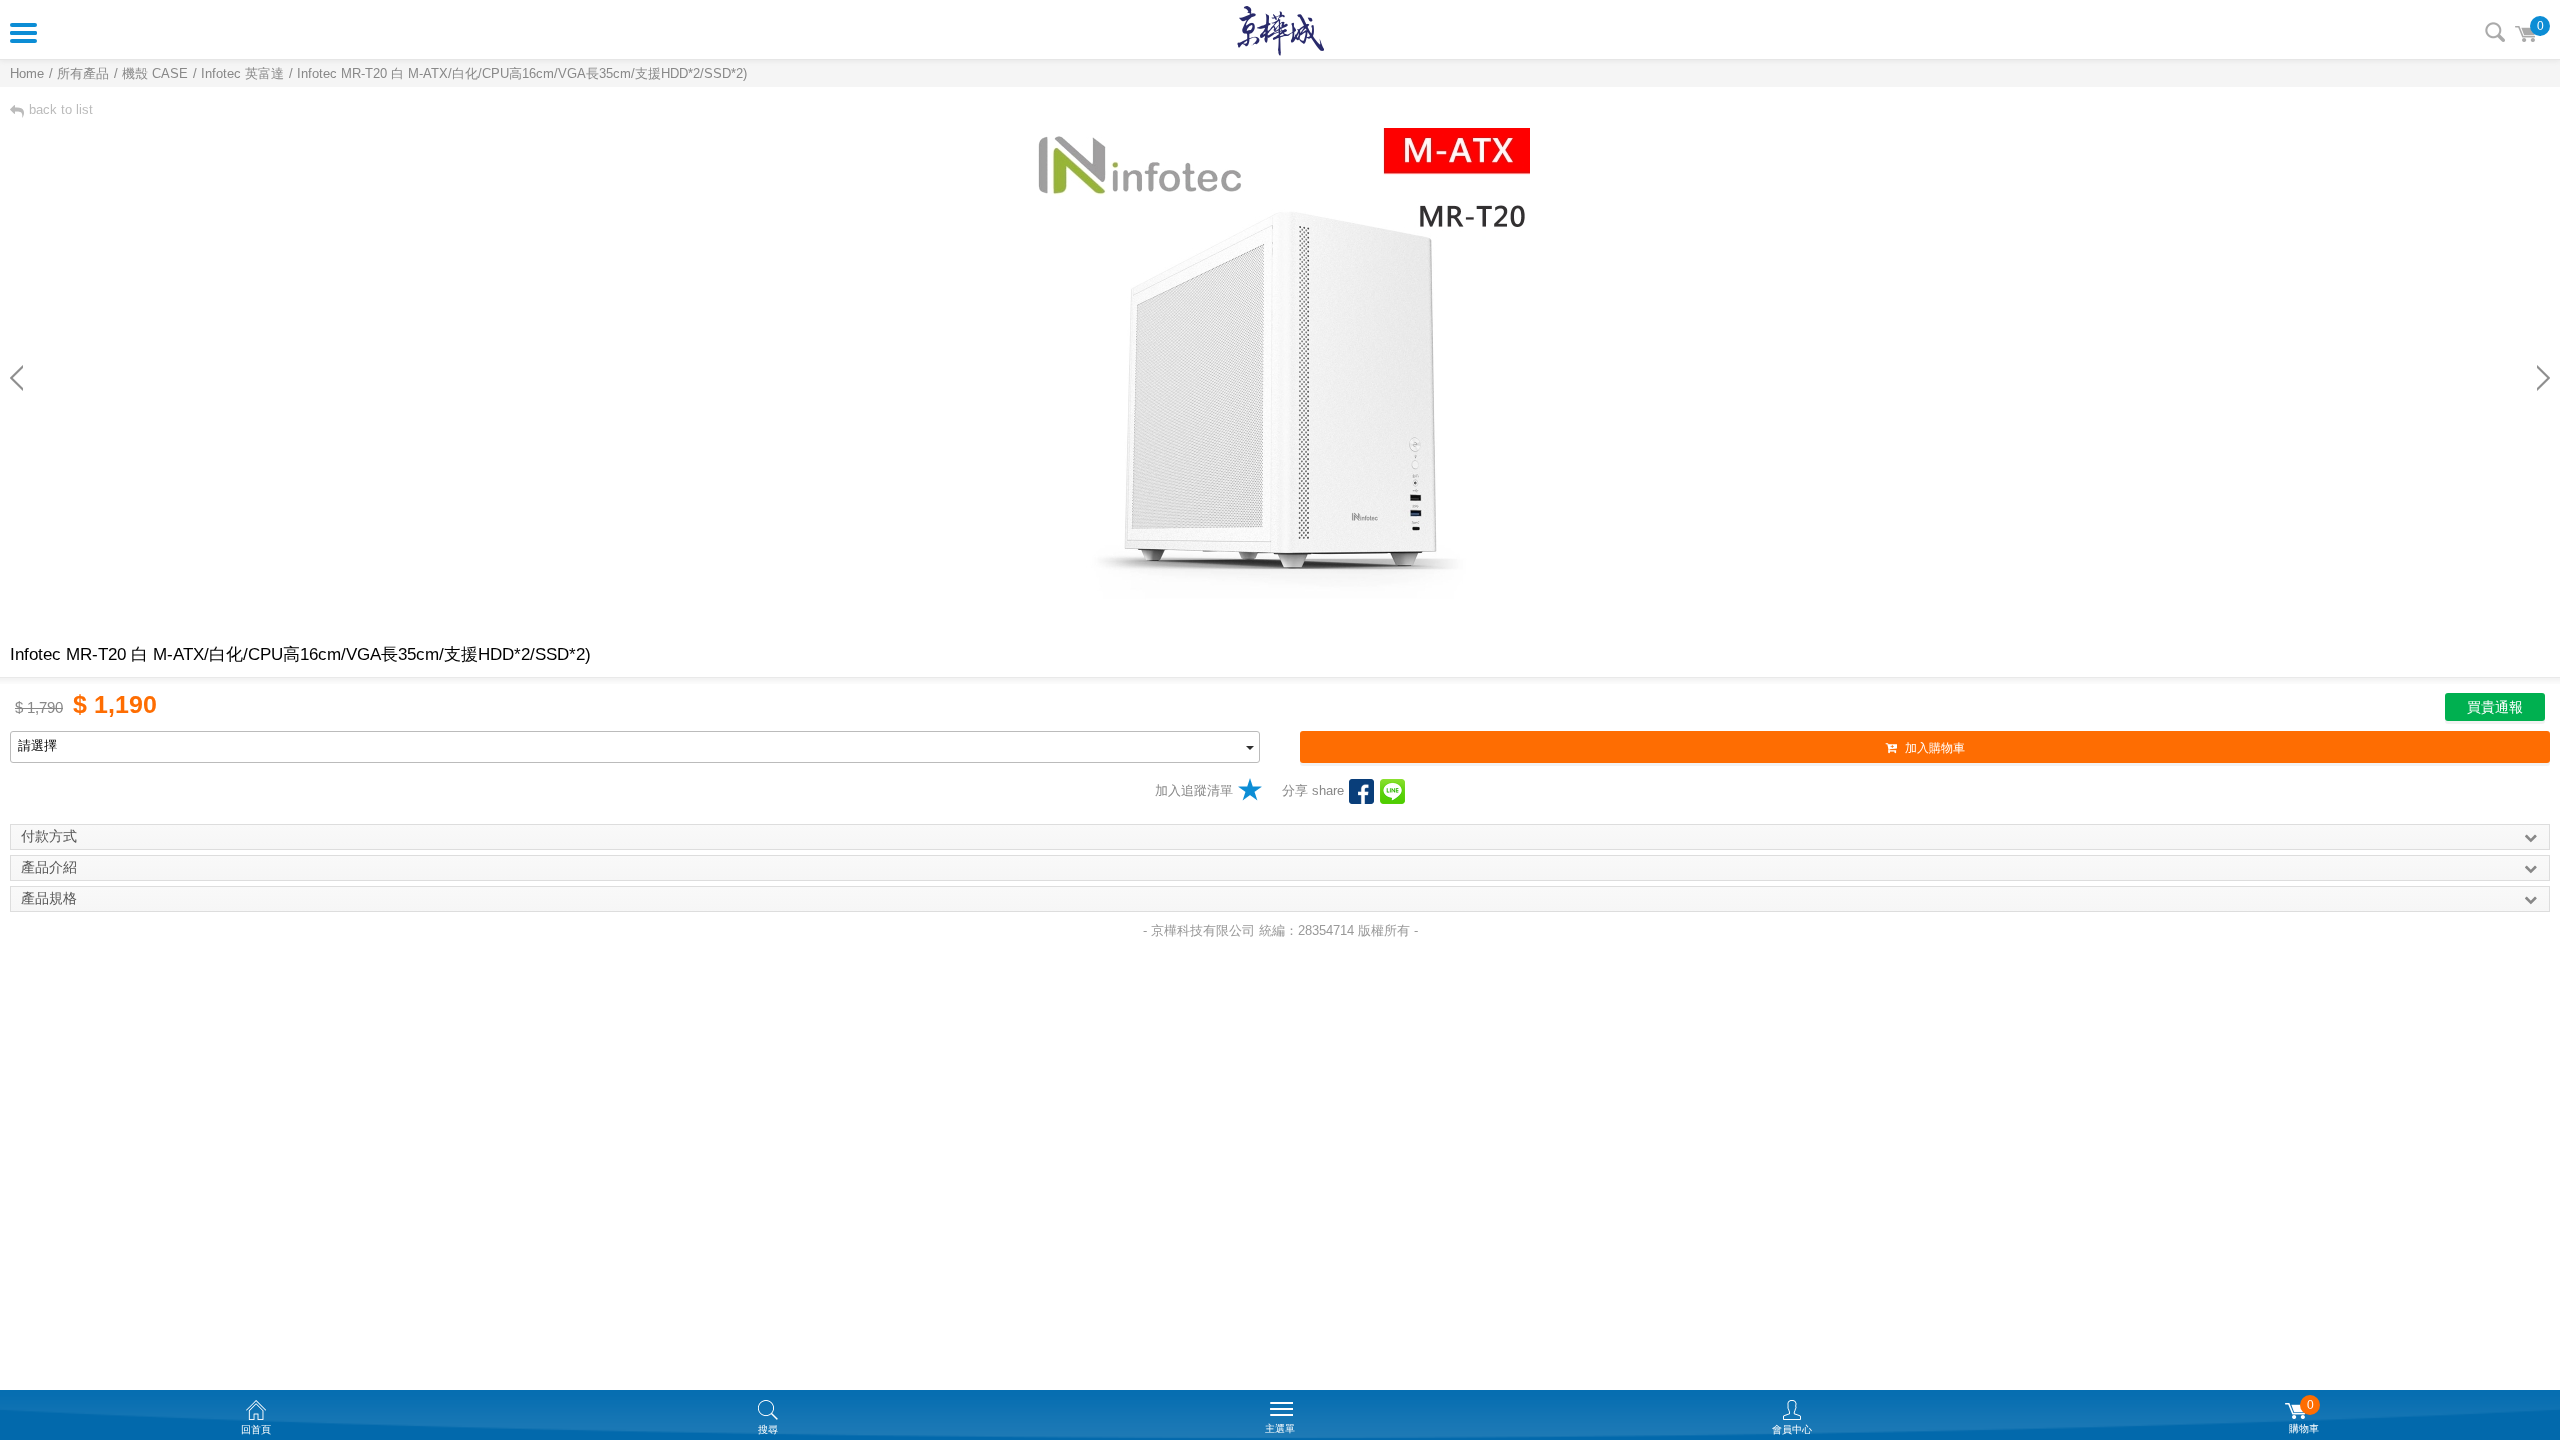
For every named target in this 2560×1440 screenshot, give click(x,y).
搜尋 (2495, 32)
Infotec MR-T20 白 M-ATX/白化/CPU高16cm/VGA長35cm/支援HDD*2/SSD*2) (522, 73)
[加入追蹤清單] (1250, 789)
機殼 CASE (155, 73)
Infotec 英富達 (242, 73)
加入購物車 (1935, 748)
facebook (1361, 791)
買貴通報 (2495, 707)
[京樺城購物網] (1280, 30)
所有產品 (83, 73)
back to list (61, 109)
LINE (1392, 791)
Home (27, 73)
